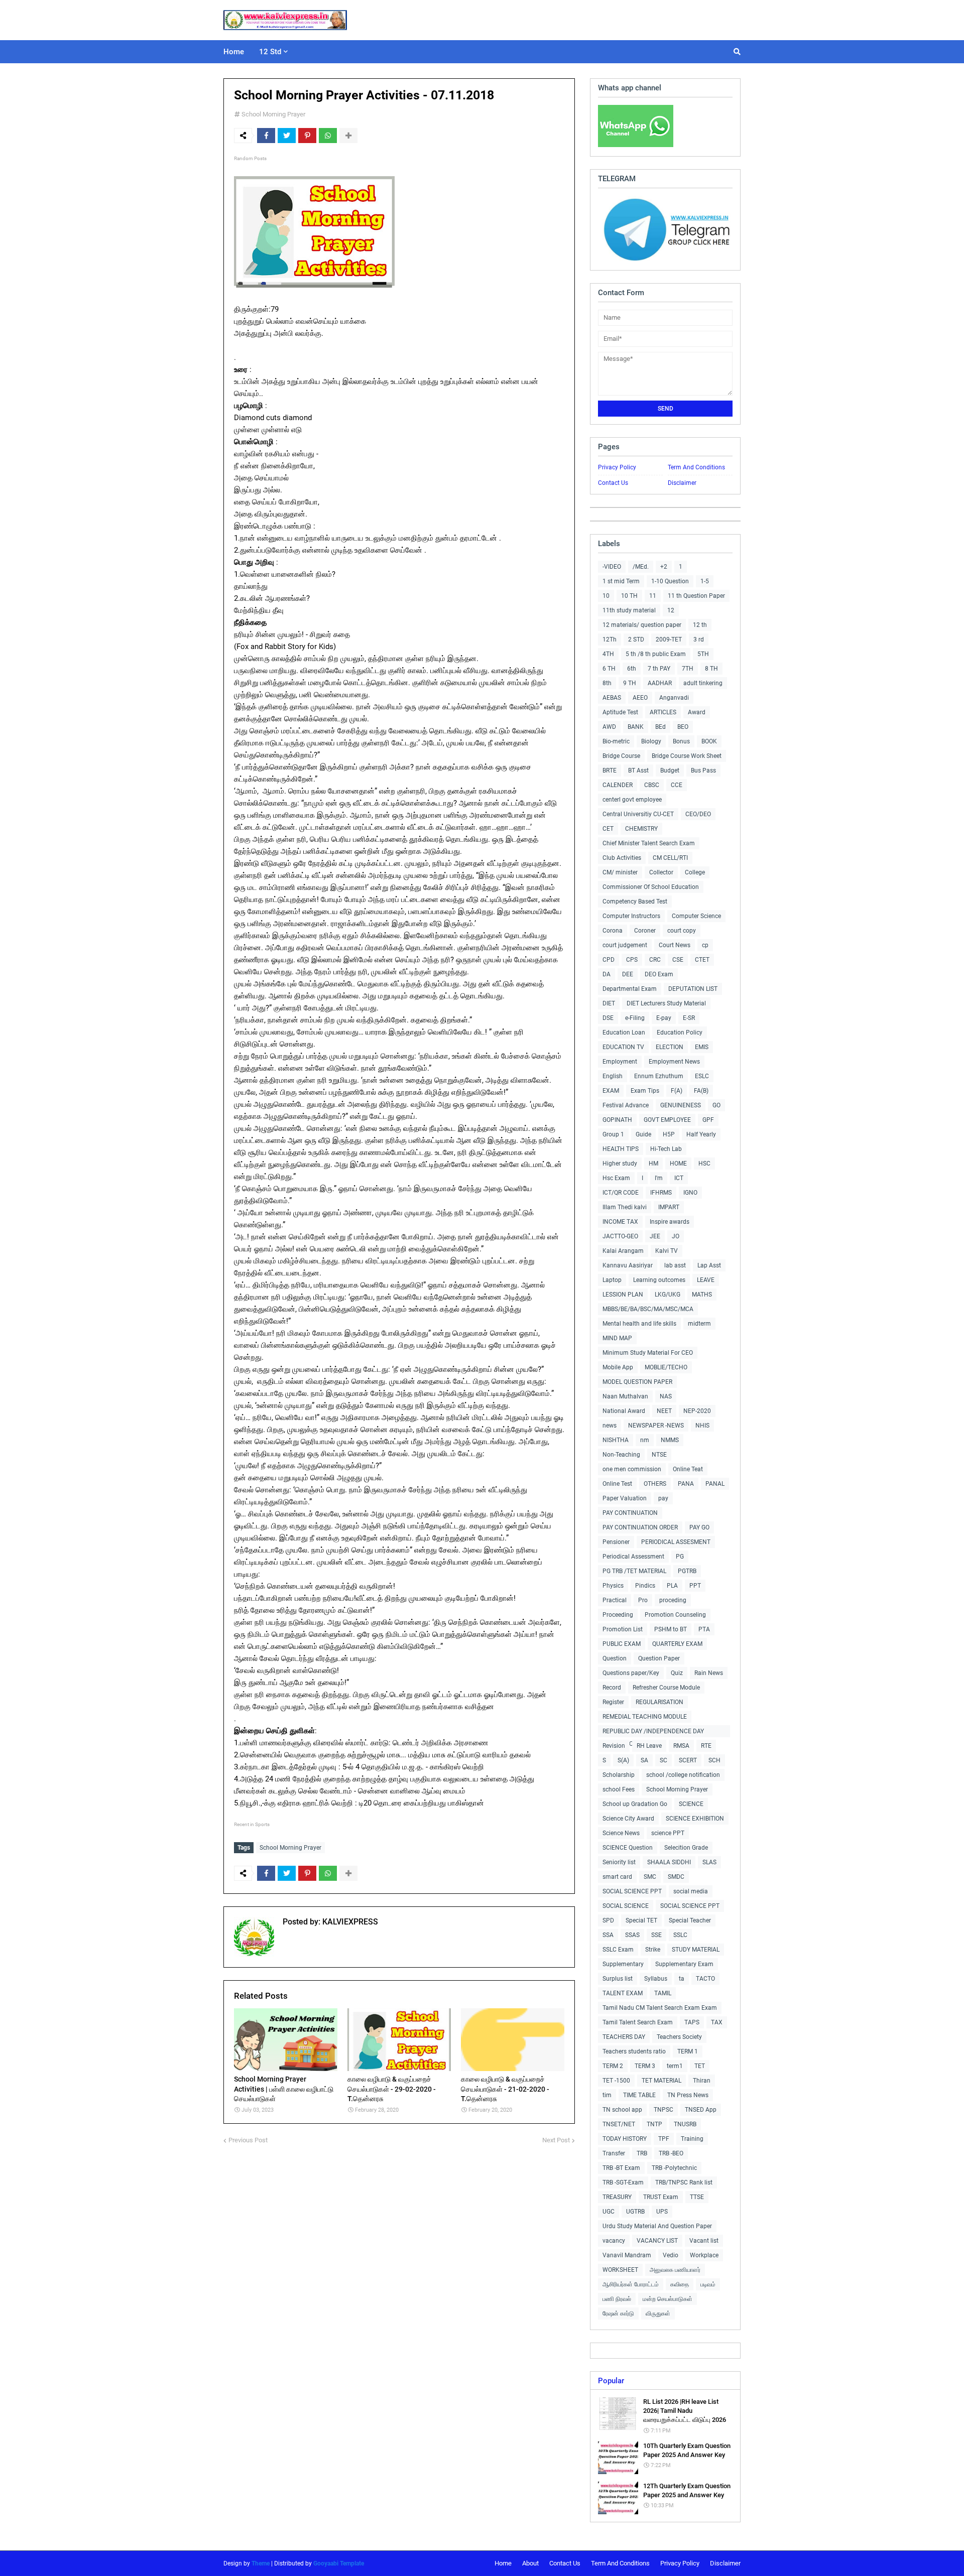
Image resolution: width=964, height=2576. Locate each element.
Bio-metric (616, 741)
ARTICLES (663, 712)
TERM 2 (613, 2066)
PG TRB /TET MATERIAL (634, 1571)
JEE (655, 1236)
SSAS (632, 1935)
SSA (608, 1935)
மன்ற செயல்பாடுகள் (668, 2299)
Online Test (617, 1484)
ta (682, 1979)
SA (644, 1760)
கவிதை (680, 2284)
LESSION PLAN (623, 1295)
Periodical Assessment (633, 1557)
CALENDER (618, 785)
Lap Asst (709, 1265)
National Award (624, 1411)
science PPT (668, 1833)
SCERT (688, 1760)
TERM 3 (645, 2066)
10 (606, 596)
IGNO (690, 1193)
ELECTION (670, 1047)
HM (653, 1164)
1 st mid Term (621, 581)
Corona (613, 931)
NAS (666, 1396)
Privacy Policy (617, 467)
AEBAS (612, 698)
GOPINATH (617, 1120)
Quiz (677, 1673)
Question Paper (659, 1658)
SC (664, 1760)
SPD (608, 1920)
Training (692, 2139)
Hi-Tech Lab (666, 1149)
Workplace (704, 2255)
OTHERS (655, 1484)
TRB (642, 2153)
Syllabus (656, 1979)
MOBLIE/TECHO (666, 1367)
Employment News (674, 1062)
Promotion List (623, 1629)
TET (700, 2066)
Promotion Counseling (675, 1615)
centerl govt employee (632, 800)
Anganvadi (674, 698)
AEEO (640, 698)
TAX (717, 2022)
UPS (662, 2212)
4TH (608, 654)
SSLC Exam (618, 1950)
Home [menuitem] (234, 52)
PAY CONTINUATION (630, 1513)
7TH (688, 669)
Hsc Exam (616, 1178)
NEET (664, 1411)
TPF (664, 2139)
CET (608, 829)
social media (691, 1891)
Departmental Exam (630, 989)
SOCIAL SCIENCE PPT (632, 1891)
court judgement (625, 945)
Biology (651, 741)
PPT (695, 1586)
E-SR (689, 1018)
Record (612, 1688)
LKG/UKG (668, 1295)
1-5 (705, 581)
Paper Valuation (625, 1498)
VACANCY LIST (657, 2241)
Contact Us (613, 483)
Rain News (709, 1673)
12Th (610, 639)
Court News (675, 945)
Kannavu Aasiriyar (628, 1265)
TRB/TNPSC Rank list (684, 2182)
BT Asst (638, 770)
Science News (621, 1833)
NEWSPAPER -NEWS (656, 1426)
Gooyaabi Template (339, 2563)
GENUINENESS (681, 1105)
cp (705, 945)
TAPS (692, 2022)
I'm (659, 1178)
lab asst (675, 1265)
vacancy (614, 2241)
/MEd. (641, 567)
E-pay (664, 1018)
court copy (682, 931)
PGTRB (687, 1571)
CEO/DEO (698, 814)
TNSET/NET (619, 2124)
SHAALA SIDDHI (669, 1862)
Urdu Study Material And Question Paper (657, 2226)
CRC (655, 960)
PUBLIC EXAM (622, 1644)
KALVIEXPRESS (349, 1922)
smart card (617, 1877)
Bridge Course (621, 756)
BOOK (709, 741)
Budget (670, 770)
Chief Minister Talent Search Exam (649, 843)
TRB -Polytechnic (674, 2168)
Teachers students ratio (634, 2051)
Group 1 (613, 1134)
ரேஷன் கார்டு (618, 2313)
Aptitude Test (620, 712)
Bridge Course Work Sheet (687, 756)
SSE (656, 1935)
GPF (708, 1120)
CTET (702, 960)
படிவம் (708, 2284)
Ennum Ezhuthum (659, 1076)
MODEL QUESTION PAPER (637, 1382)
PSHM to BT (671, 1629)
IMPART (669, 1207)
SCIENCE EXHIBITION (695, 1819)
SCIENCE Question (628, 1848)
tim (607, 2095)
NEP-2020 (697, 1411)
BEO (683, 727)
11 (653, 596)
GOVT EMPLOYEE (667, 1120)
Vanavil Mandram (627, 2255)
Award (697, 712)
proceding (673, 1600)
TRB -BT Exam (621, 2168)
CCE (677, 785)
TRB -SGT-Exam (623, 2182)
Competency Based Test (635, 901)
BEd (660, 727)
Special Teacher (690, 1920)
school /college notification (683, 1775)
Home (503, 2563)
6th (632, 669)
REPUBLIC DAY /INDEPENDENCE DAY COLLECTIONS (653, 1732)
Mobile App (618, 1367)
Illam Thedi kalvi (625, 1207)
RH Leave (649, 1746)
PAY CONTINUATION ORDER (640, 1527)
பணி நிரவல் (617, 2299)
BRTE (610, 770)
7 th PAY (659, 669)
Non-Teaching (621, 1455)
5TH (703, 654)
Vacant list (704, 2241)
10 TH (629, 596)
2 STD (636, 639)
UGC (609, 2212)
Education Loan (624, 1033)
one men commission (632, 1469)
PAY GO (699, 1527)
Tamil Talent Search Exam (638, 2022)
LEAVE (706, 1280)
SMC (650, 1877)
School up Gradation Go (635, 1804)
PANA (686, 1484)
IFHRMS (661, 1193)
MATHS (702, 1295)
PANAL (715, 1484)
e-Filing (635, 1018)
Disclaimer (682, 483)
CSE (678, 960)
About (530, 2563)
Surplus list (618, 1979)
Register (613, 1702)
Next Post (556, 2140)
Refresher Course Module (666, 1688)
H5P (669, 1134)
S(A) (623, 1760)
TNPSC (664, 2110)
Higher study (620, 1164)
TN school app (622, 2110)
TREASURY (617, 2197)
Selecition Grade (686, 1848)
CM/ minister (620, 872)
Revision (614, 1746)
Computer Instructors (631, 916)
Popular (611, 2381)
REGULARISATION (659, 1702)
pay (663, 1498)
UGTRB (635, 2212)
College (695, 872)
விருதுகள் (658, 2313)
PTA (704, 1629)
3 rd (699, 639)
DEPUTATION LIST (693, 989)
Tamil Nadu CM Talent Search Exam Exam (660, 2008)
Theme (261, 2563)
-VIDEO (612, 567)
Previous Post (248, 2140)
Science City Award (628, 1819)
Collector (661, 872)
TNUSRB (685, 2124)
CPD (609, 960)
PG (680, 1557)
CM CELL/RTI (670, 858)
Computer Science (696, 916)
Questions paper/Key (631, 1673)
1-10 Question (670, 581)
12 (671, 610)
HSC (704, 1164)
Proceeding (618, 1615)
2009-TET (669, 639)
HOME (678, 1164)
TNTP (654, 2124)
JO (676, 1236)
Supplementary (623, 1964)
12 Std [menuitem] (270, 52)
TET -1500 (616, 2081)
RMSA (681, 1746)
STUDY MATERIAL (696, 1950)
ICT (679, 1178)
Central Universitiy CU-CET (638, 814)
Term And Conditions (696, 467)
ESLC (702, 1076)
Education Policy (680, 1033)
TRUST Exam (661, 2197)
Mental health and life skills (639, 1324)
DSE (608, 1018)
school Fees (619, 1789)
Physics (613, 1586)
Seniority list (619, 1862)
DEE (628, 974)
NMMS (670, 1440)
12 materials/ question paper (642, 625)
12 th (700, 625)
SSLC (680, 1935)
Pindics (645, 1586)
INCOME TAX (620, 1222)
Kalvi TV (667, 1251)
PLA (672, 1586)
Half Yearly (701, 1134)
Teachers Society (679, 2037)
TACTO (705, 1979)
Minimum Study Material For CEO (648, 1353)
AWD (609, 727)
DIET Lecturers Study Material (666, 1003)
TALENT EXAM (623, 1993)
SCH (714, 1760)
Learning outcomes (659, 1280)
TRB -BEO (671, 2153)
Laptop (612, 1280)
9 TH (630, 683)
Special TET (641, 1920)
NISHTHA (616, 1440)
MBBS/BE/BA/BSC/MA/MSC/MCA (648, 1309)
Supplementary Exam (684, 1964)
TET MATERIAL (661, 2081)
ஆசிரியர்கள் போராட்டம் (631, 2284)
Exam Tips (645, 1091)
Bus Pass (703, 770)
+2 (664, 567)
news (610, 1426)
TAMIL (663, 1993)
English (613, 1076)
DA (607, 974)
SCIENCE (691, 1804)
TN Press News (688, 2095)
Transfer (614, 2153)
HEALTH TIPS (621, 1149)
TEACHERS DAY (624, 2037)
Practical (615, 1600)
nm (645, 1440)
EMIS (702, 1047)
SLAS (709, 1862)
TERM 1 (688, 2051)
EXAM (611, 1091)
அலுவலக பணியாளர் (675, 2270)
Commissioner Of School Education (651, 887)
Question (615, 1658)
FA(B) (701, 1091)
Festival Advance (626, 1105)
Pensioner (616, 1542)
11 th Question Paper (696, 596)
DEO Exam (659, 974)
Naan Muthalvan (625, 1396)
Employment (620, 1062)
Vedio (671, 2255)
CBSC (652, 785)
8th (607, 683)
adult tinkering (703, 683)
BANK (636, 727)
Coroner (645, 931)
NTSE (659, 1455)
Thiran (702, 2081)
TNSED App (701, 2110)
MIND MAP (617, 1338)
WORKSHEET (620, 2270)
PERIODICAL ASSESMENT (676, 1542)
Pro (643, 1600)
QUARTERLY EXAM (677, 1644)
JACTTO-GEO (620, 1236)
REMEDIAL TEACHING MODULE (645, 1717)
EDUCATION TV (623, 1047)
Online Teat (688, 1469)
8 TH (711, 669)
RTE (706, 1746)
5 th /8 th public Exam (656, 654)
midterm (699, 1324)
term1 (675, 2066)
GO (716, 1105)
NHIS (702, 1426)
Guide (643, 1134)
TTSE (697, 2197)
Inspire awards (670, 1222)
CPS (632, 960)
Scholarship (619, 1775)
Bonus (681, 741)
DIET (609, 1003)
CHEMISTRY (641, 829)
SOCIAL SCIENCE (626, 1906)
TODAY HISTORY (625, 2139)
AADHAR (660, 683)
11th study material (629, 610)
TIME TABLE (639, 2095)
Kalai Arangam (623, 1251)
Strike (653, 1950)
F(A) (677, 1091)
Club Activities (622, 858)
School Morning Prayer (273, 114)
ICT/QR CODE (621, 1193)
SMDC (676, 1877)
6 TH (609, 669)
